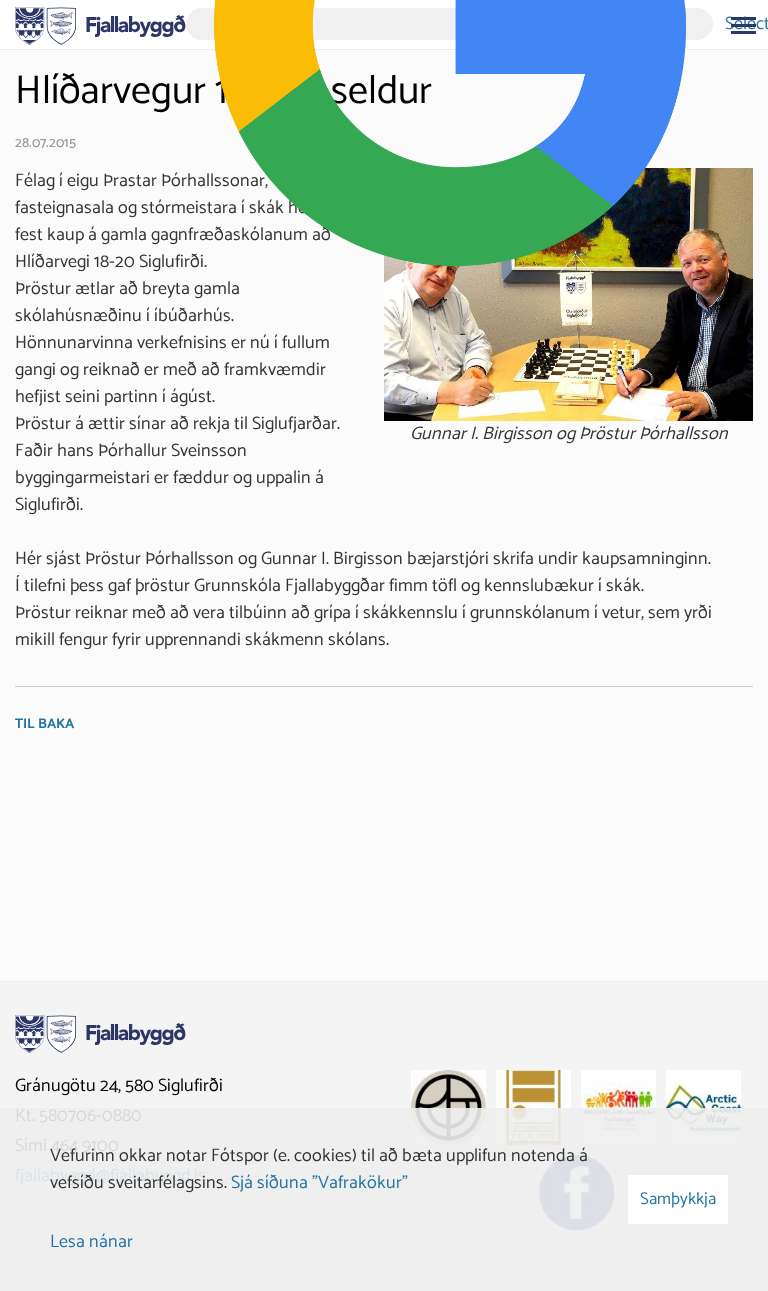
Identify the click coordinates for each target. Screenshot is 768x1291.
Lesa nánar (91, 1242)
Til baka (44, 724)
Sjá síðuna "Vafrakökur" (319, 1183)
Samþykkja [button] (678, 1199)
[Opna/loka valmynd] (743, 25)
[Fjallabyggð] (100, 24)
